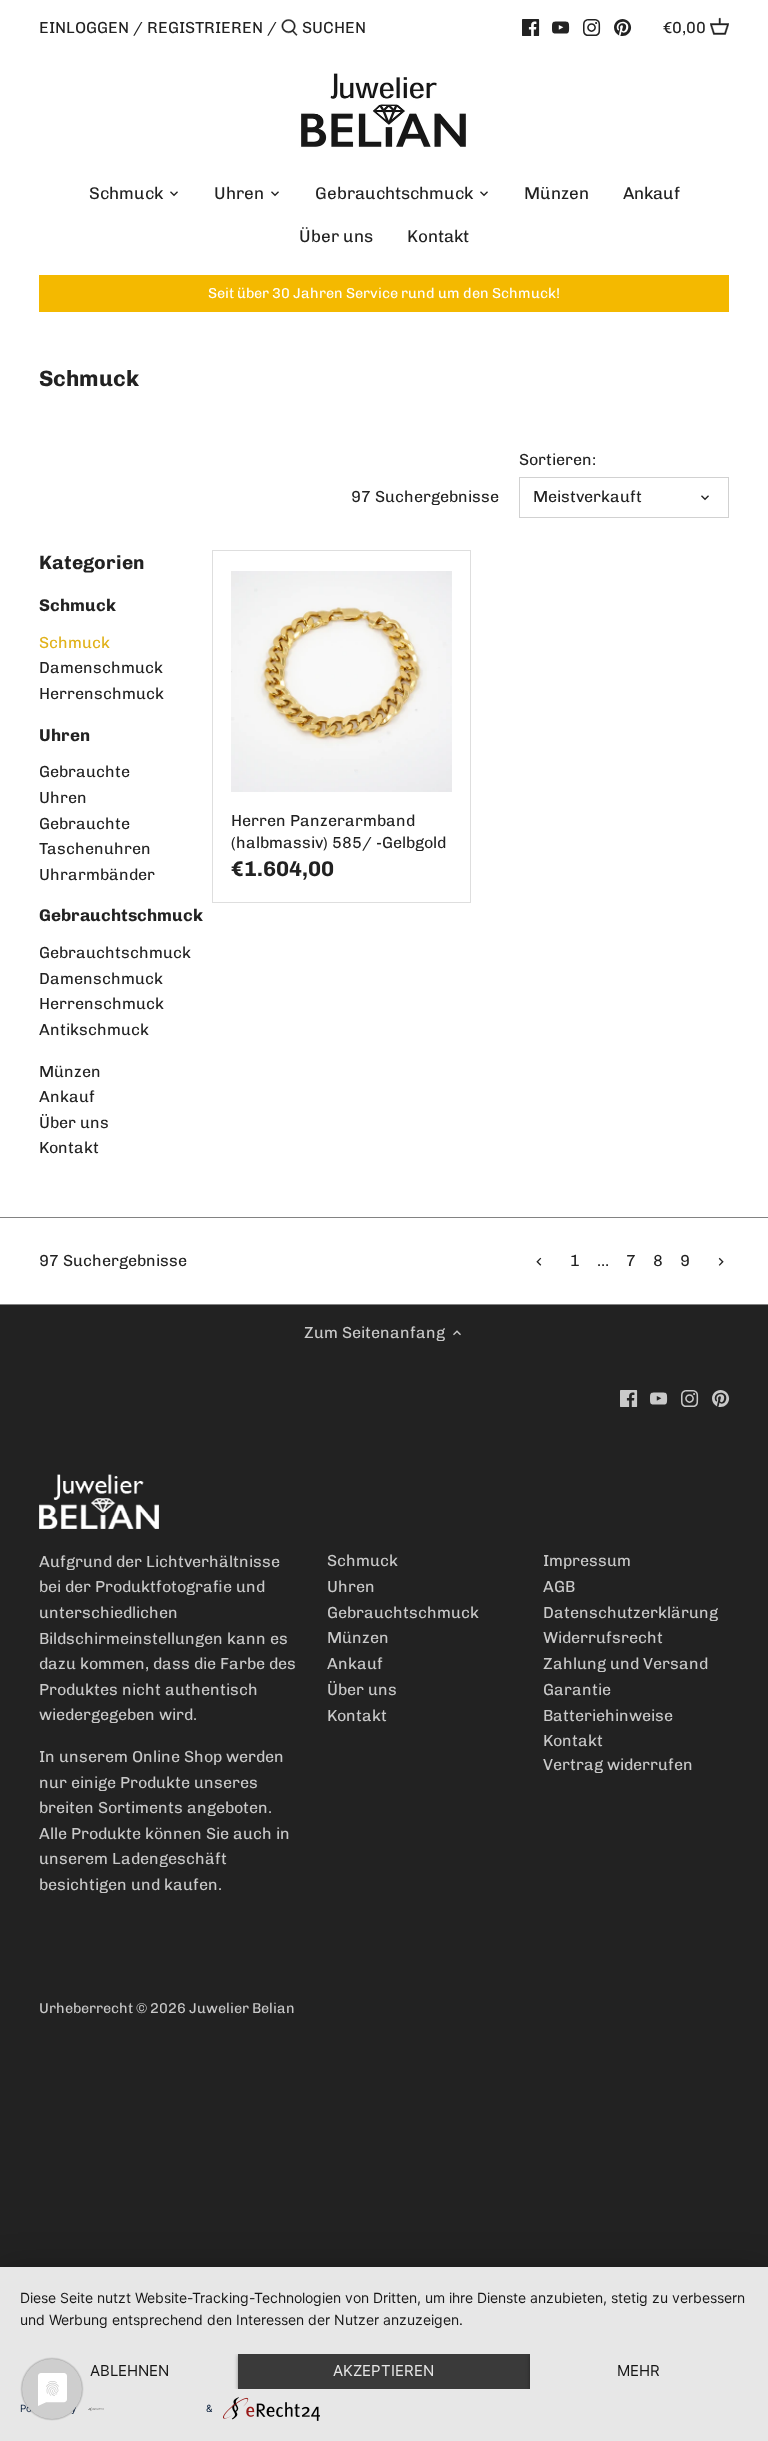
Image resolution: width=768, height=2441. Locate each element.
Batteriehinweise (608, 1715)
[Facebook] (530, 27)
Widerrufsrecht (603, 1637)
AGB (559, 1586)
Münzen (70, 1071)
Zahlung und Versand (625, 1663)
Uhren (64, 735)
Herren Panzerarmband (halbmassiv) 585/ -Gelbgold (338, 831)
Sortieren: (557, 459)
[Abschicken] (289, 29)
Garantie (577, 1689)
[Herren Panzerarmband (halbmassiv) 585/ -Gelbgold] (341, 681)
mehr (638, 2370)
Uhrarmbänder (97, 874)
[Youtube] (560, 27)
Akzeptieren (383, 2370)
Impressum (587, 1560)
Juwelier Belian (242, 2008)
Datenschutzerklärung (630, 1612)
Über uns (74, 1122)
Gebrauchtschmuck (121, 915)
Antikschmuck (94, 1029)
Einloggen (84, 27)
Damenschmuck (101, 667)
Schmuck (77, 605)
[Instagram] (591, 27)
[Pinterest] (622, 27)
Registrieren (205, 27)
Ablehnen (129, 2370)
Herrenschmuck (101, 693)
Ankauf (67, 1096)
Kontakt (69, 1147)
